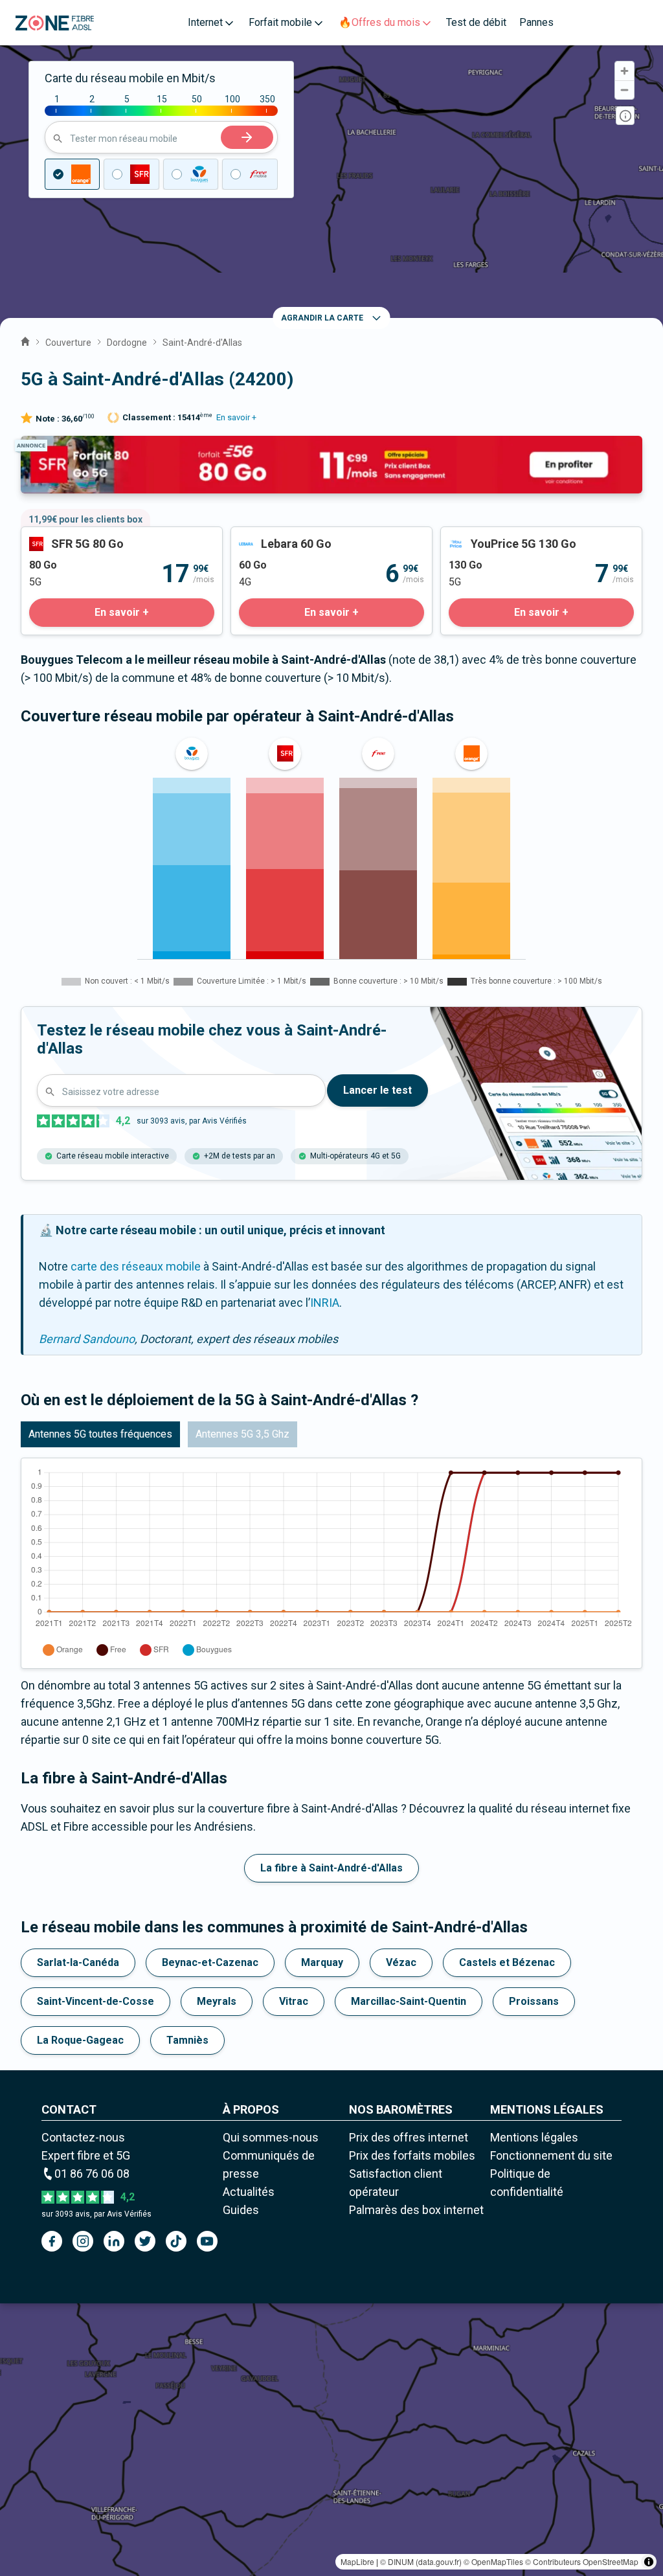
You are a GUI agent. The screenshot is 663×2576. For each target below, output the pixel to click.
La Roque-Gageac (80, 2040)
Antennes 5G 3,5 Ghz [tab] (242, 1434)
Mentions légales (534, 2137)
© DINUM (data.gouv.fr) (421, 2561)
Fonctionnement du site (551, 2155)
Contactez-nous (83, 2137)
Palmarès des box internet (416, 2210)
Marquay (322, 1962)
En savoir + (236, 417)
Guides (241, 2210)
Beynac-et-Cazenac (210, 1962)
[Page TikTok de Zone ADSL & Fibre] (176, 2241)
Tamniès (187, 2040)
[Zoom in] (624, 71)
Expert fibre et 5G (86, 2155)
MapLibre (357, 2561)
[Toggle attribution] (649, 2562)
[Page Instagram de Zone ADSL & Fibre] (83, 2241)
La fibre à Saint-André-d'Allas (331, 1868)
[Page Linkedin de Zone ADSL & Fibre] (114, 2241)
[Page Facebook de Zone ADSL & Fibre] (52, 2241)
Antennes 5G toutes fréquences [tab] (100, 1434)
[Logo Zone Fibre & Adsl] (55, 23)
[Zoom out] (624, 90)
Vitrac (294, 2001)
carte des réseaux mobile (136, 1266)
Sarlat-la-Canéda (78, 1962)
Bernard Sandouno (87, 1339)
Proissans (534, 2001)
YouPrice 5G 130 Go (492, 536)
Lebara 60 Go (264, 536)
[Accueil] (25, 340)
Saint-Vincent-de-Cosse (96, 2001)
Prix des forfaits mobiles (412, 2155)
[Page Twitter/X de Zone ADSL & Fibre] (145, 2241)
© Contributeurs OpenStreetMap (582, 2561)
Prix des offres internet (409, 2137)
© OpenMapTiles (493, 2561)
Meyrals (217, 2001)
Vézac (401, 1962)
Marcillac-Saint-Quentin (409, 2001)
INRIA (325, 1303)
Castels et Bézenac (507, 1962)
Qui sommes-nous (271, 2137)
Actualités (249, 2192)
